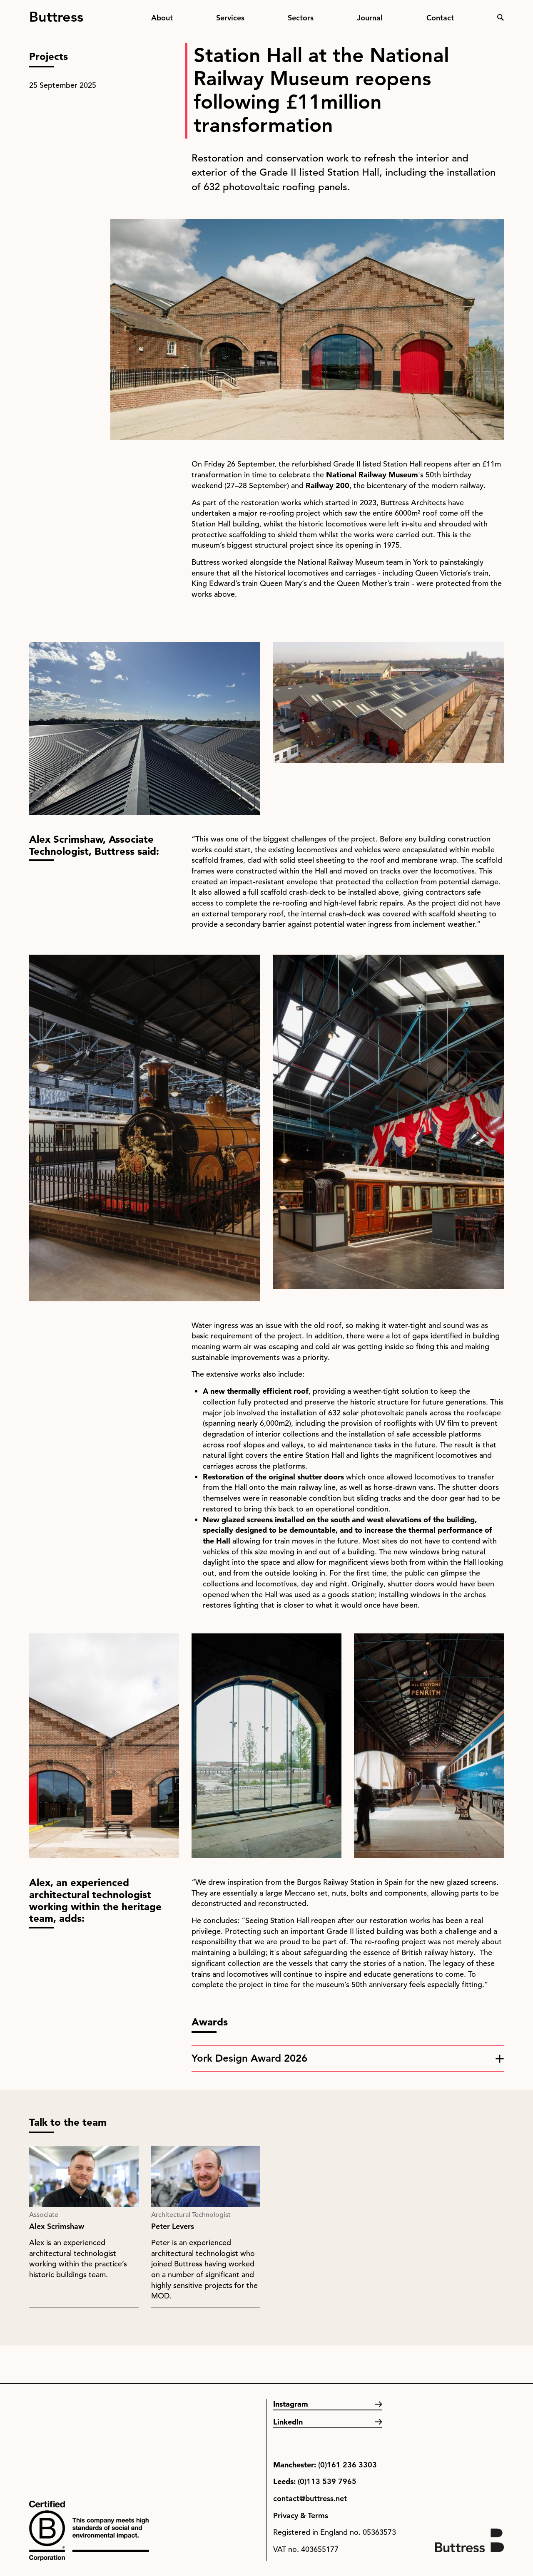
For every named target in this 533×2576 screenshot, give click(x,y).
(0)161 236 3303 (347, 2465)
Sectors (301, 18)
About (162, 18)
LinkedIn (288, 2422)
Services (230, 18)
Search (501, 17)
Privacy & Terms (301, 2515)
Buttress (56, 13)
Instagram (291, 2404)
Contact (440, 18)
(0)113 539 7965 (327, 2481)
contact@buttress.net (310, 2498)
